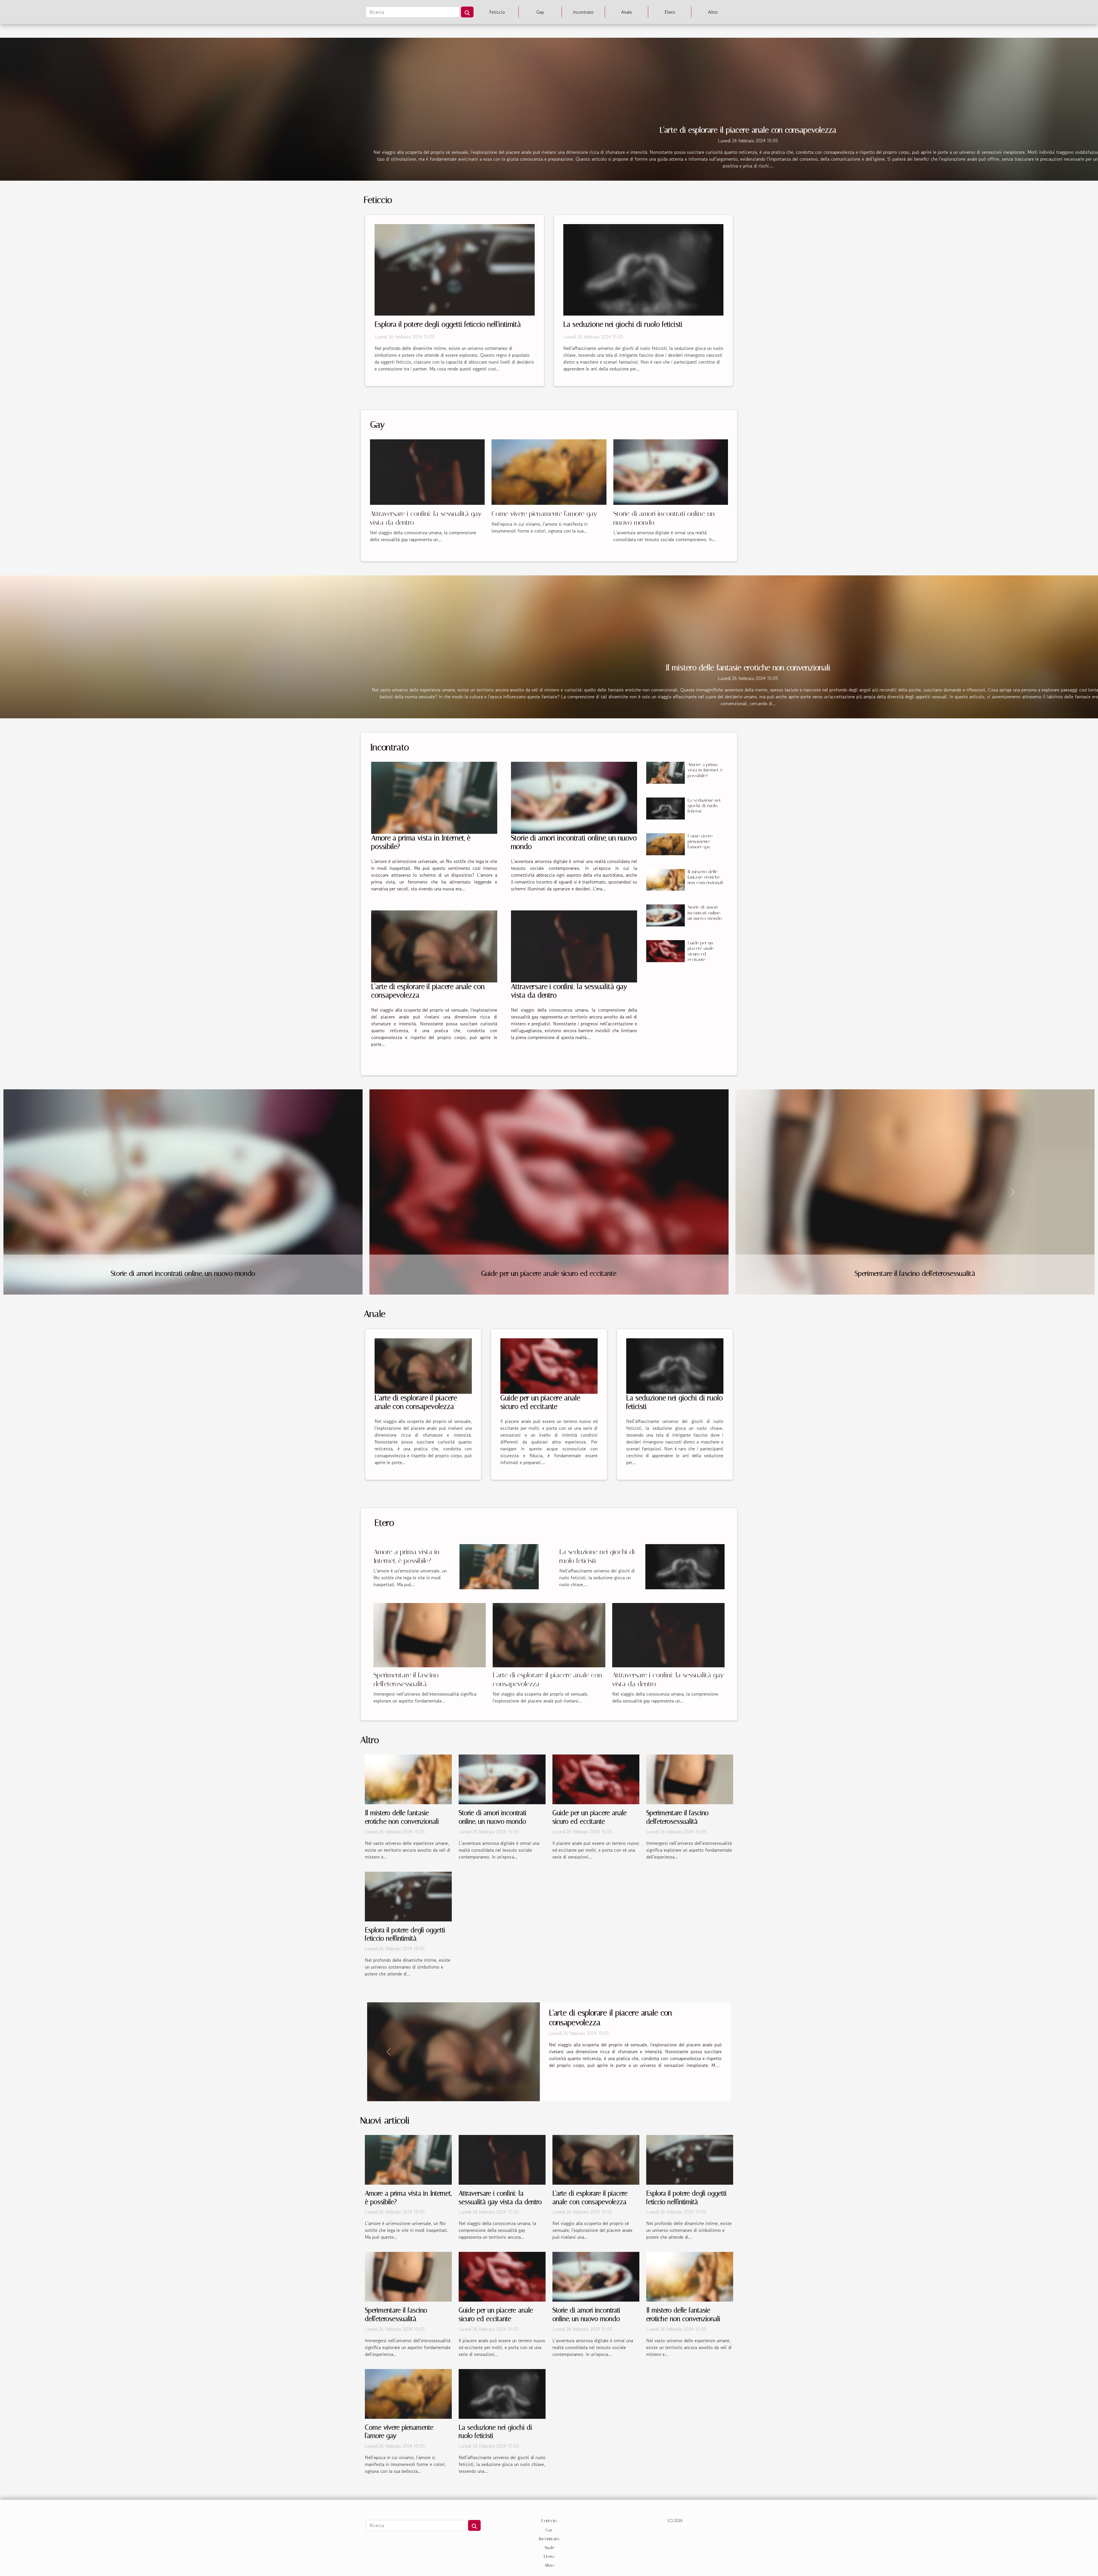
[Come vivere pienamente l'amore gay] (549, 471)
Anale (626, 12)
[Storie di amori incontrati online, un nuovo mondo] (671, 471)
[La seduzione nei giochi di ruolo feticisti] (643, 269)
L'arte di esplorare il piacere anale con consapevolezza (748, 130)
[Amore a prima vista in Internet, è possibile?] (434, 798)
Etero (670, 12)
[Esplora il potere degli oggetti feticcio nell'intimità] (455, 269)
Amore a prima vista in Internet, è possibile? (705, 770)
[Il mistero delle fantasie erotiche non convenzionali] (665, 880)
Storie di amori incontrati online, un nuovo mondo (705, 913)
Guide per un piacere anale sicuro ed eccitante (701, 951)
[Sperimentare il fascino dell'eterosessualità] (430, 1634)
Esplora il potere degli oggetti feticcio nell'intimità (448, 324)
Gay (540, 12)
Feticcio (497, 12)
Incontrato (583, 12)
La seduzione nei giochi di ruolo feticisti (623, 324)
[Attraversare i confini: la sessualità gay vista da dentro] (427, 471)
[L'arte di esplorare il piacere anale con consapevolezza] (434, 946)
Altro (713, 12)
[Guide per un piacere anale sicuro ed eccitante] (665, 951)
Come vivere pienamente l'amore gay (544, 514)
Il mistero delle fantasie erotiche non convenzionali (748, 668)
